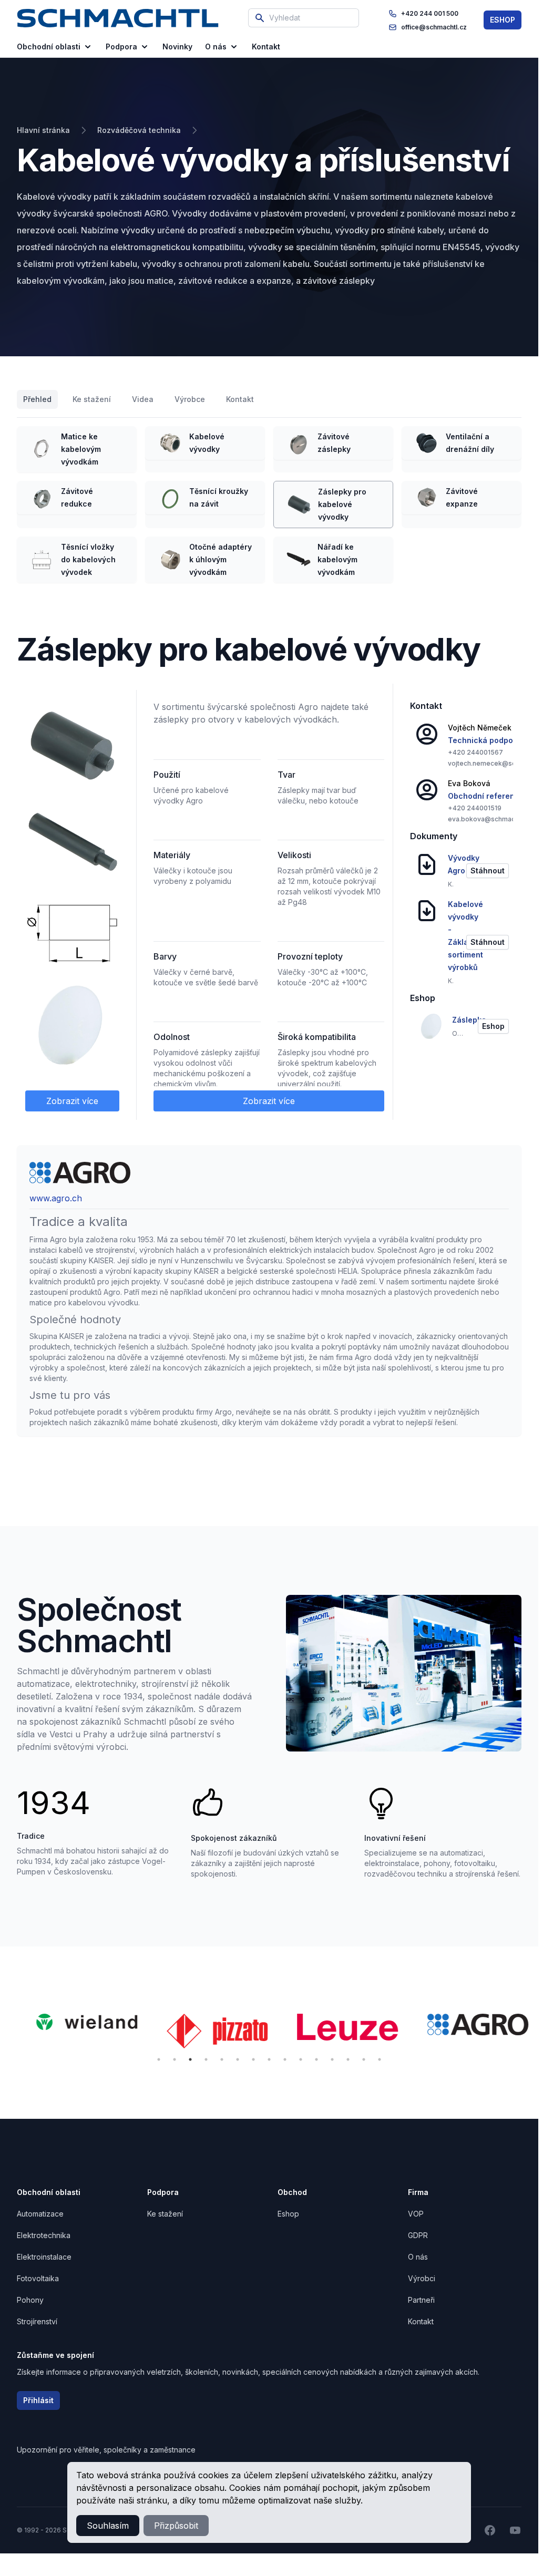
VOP (416, 2214)
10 (301, 2059)
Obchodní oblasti (49, 47)
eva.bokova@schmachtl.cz (490, 819)
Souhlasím (108, 2526)
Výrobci (422, 2278)
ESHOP (503, 20)
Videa (143, 399)
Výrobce (190, 399)
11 (316, 2059)
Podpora (121, 47)
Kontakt (240, 399)
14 (364, 2059)
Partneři (421, 2300)
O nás (216, 47)
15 (380, 2059)
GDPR (418, 2235)
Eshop (288, 2214)
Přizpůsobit (176, 2526)
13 (348, 2059)
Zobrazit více (72, 1101)
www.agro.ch (56, 1198)
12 (332, 2059)
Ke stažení (92, 399)
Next (538, 2033)
